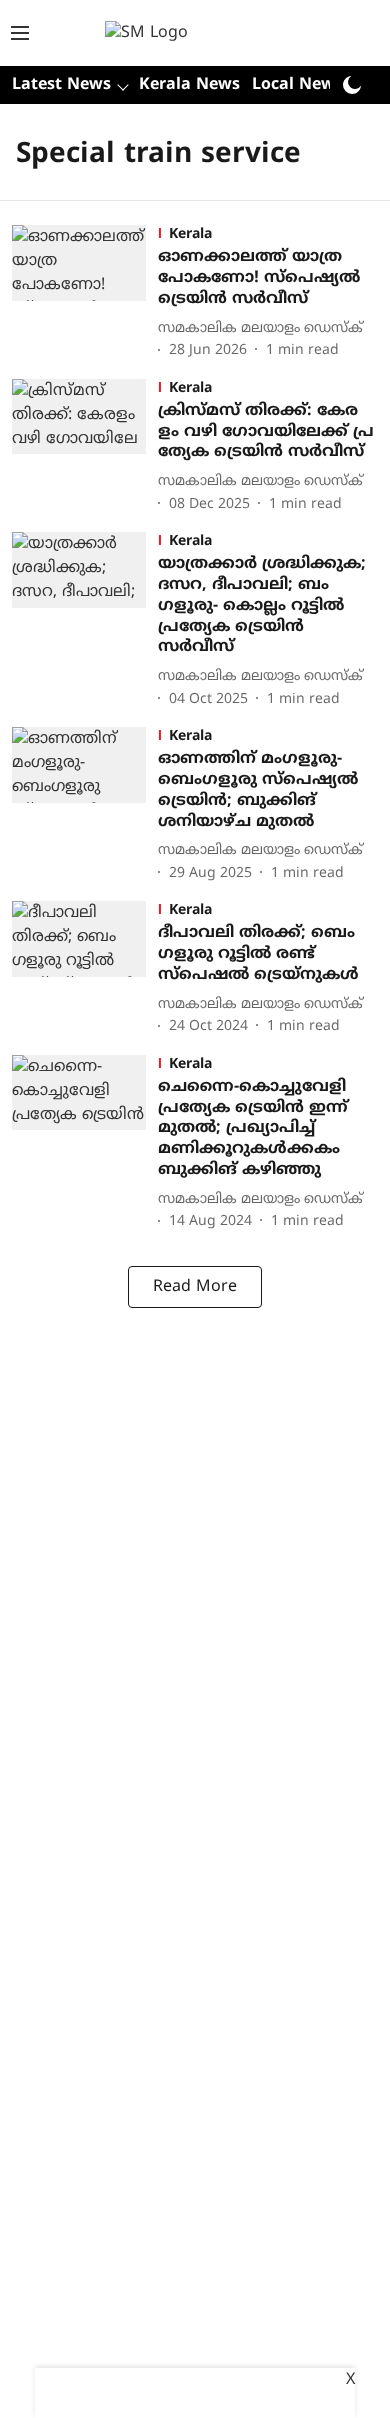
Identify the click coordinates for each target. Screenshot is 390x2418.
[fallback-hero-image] (85, 293)
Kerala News (189, 85)
